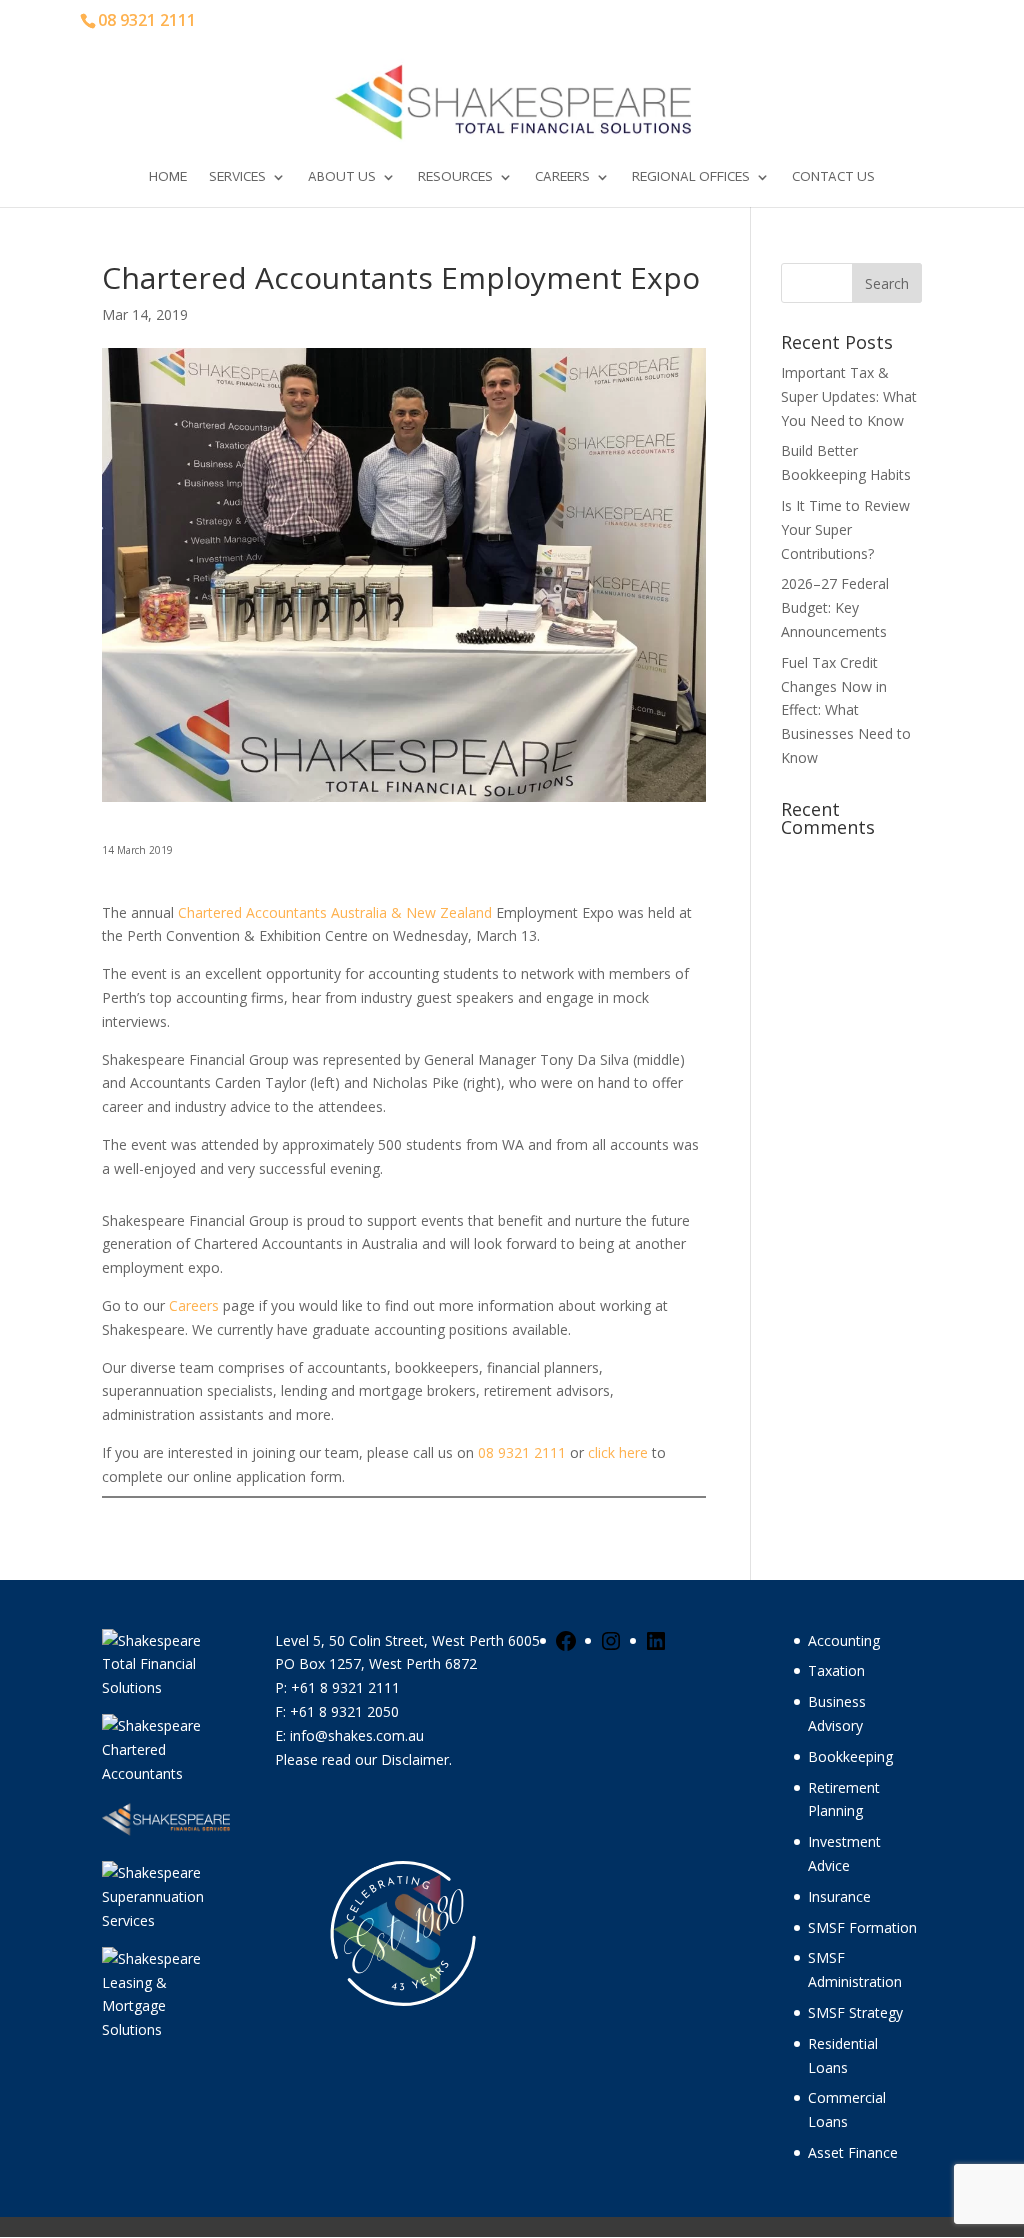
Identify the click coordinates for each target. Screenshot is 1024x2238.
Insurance (839, 1896)
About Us (342, 177)
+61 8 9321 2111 (345, 1687)
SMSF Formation (862, 1927)
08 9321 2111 (522, 1452)
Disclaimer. (416, 1759)
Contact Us (833, 177)
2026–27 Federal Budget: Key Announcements (835, 607)
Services (237, 177)
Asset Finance (853, 2152)
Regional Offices (691, 177)
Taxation (836, 1670)
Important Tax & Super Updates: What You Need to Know (849, 396)
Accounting (844, 1640)
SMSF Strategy (855, 2012)
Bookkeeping (850, 1756)
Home (168, 177)
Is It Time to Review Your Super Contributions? (845, 529)
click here (618, 1452)
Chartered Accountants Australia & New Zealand (337, 912)
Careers (562, 177)
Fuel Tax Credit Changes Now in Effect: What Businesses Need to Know (846, 710)
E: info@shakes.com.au (351, 1735)
